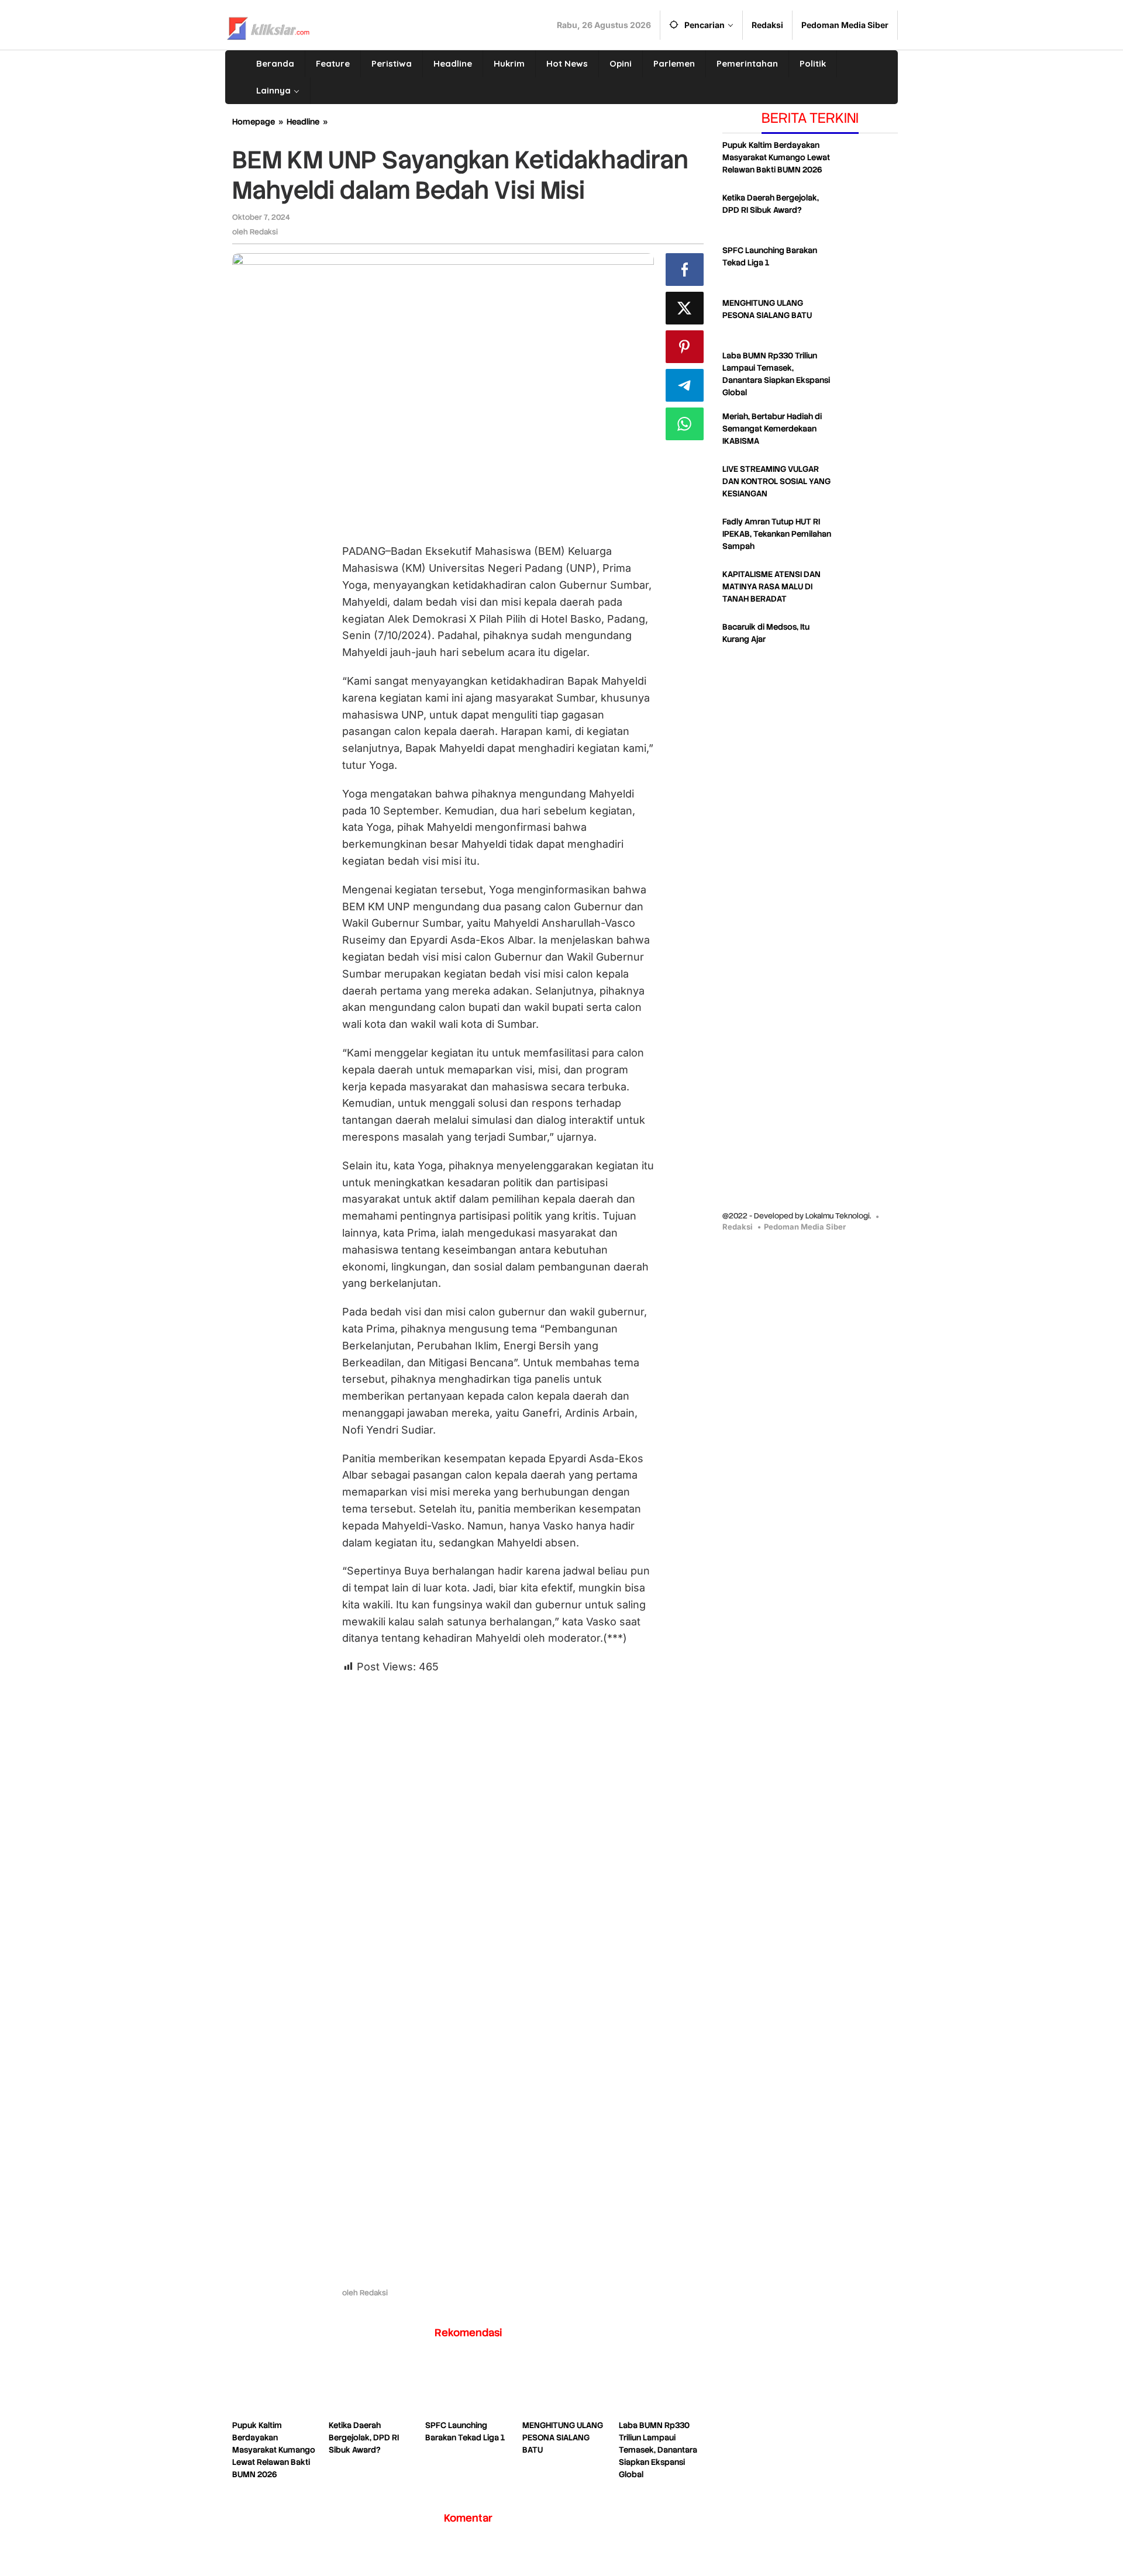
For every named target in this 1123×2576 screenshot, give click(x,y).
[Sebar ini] (685, 270)
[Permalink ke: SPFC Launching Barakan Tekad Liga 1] (468, 2387)
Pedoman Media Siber (805, 1227)
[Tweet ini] (685, 308)
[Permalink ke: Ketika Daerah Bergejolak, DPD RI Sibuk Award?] (371, 2387)
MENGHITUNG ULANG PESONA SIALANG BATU (563, 2437)
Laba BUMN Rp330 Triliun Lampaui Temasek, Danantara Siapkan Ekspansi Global (658, 2450)
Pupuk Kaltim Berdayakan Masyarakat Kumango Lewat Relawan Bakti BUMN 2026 (274, 2450)
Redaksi (738, 1227)
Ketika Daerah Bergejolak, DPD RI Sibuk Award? (364, 2437)
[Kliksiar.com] (268, 27)
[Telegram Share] (685, 385)
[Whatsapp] (685, 424)
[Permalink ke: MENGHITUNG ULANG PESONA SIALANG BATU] (565, 2387)
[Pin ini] (685, 347)
